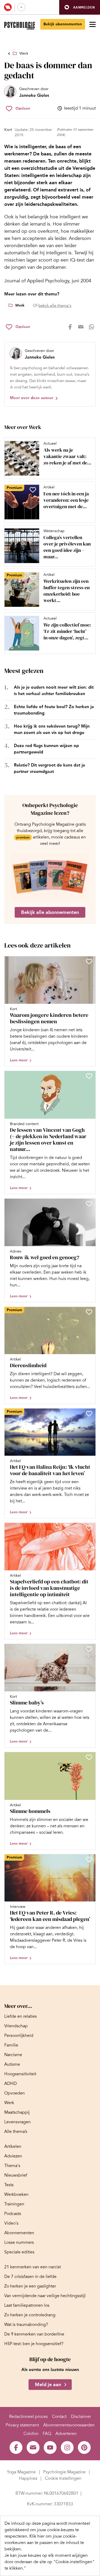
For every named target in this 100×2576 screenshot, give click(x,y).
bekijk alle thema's (55, 306)
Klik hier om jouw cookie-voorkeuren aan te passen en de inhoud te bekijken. (44, 2543)
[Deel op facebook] (70, 327)
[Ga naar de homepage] (20, 26)
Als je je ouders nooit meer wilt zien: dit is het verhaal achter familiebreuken (54, 690)
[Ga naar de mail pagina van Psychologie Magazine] (33, 2447)
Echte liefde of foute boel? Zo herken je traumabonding (54, 710)
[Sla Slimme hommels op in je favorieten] (89, 1757)
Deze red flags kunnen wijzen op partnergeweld (46, 749)
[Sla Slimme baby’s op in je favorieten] (89, 1649)
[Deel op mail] (81, 327)
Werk (24, 53)
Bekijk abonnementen (63, 24)
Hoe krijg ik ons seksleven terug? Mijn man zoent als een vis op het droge (52, 729)
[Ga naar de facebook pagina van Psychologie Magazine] (16, 2447)
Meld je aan (48, 2385)
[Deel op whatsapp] (91, 327)
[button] (80, 7)
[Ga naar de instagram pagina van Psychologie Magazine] (67, 2447)
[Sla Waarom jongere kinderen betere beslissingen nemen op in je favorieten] (89, 961)
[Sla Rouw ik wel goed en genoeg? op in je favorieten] (89, 1204)
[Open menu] (93, 24)
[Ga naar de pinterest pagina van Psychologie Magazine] (84, 2447)
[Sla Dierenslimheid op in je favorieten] (89, 1312)
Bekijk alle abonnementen (50, 912)
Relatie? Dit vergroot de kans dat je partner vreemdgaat (49, 768)
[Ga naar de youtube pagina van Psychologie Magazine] (50, 2447)
